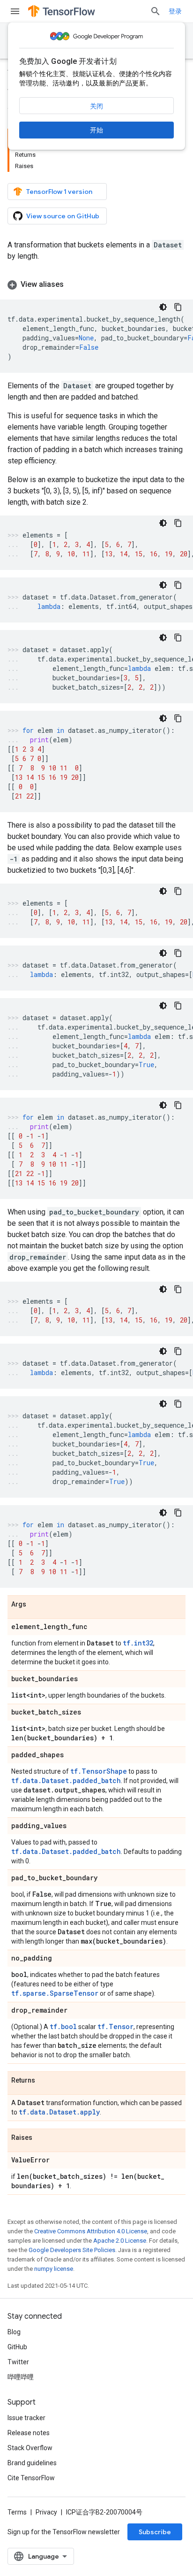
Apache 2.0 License (120, 2241)
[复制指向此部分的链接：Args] (36, 1605)
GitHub (17, 2347)
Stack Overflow (30, 2448)
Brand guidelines (32, 2463)
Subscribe (155, 2532)
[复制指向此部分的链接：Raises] (42, 2138)
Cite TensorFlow (31, 2478)
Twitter (18, 2362)
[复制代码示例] (178, 307)
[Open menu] (15, 11)
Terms (17, 2512)
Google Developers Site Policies (72, 2250)
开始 (96, 130)
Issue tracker (26, 2418)
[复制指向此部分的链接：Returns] (45, 2081)
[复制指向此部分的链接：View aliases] (73, 285)
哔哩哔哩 (21, 2377)
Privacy (46, 2512)
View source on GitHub (63, 216)
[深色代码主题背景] (163, 307)
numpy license (54, 2269)
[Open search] (156, 11)
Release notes (29, 2433)
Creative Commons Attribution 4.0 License (91, 2231)
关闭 (96, 106)
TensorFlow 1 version (59, 192)
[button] (96, 285)
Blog (14, 2332)
